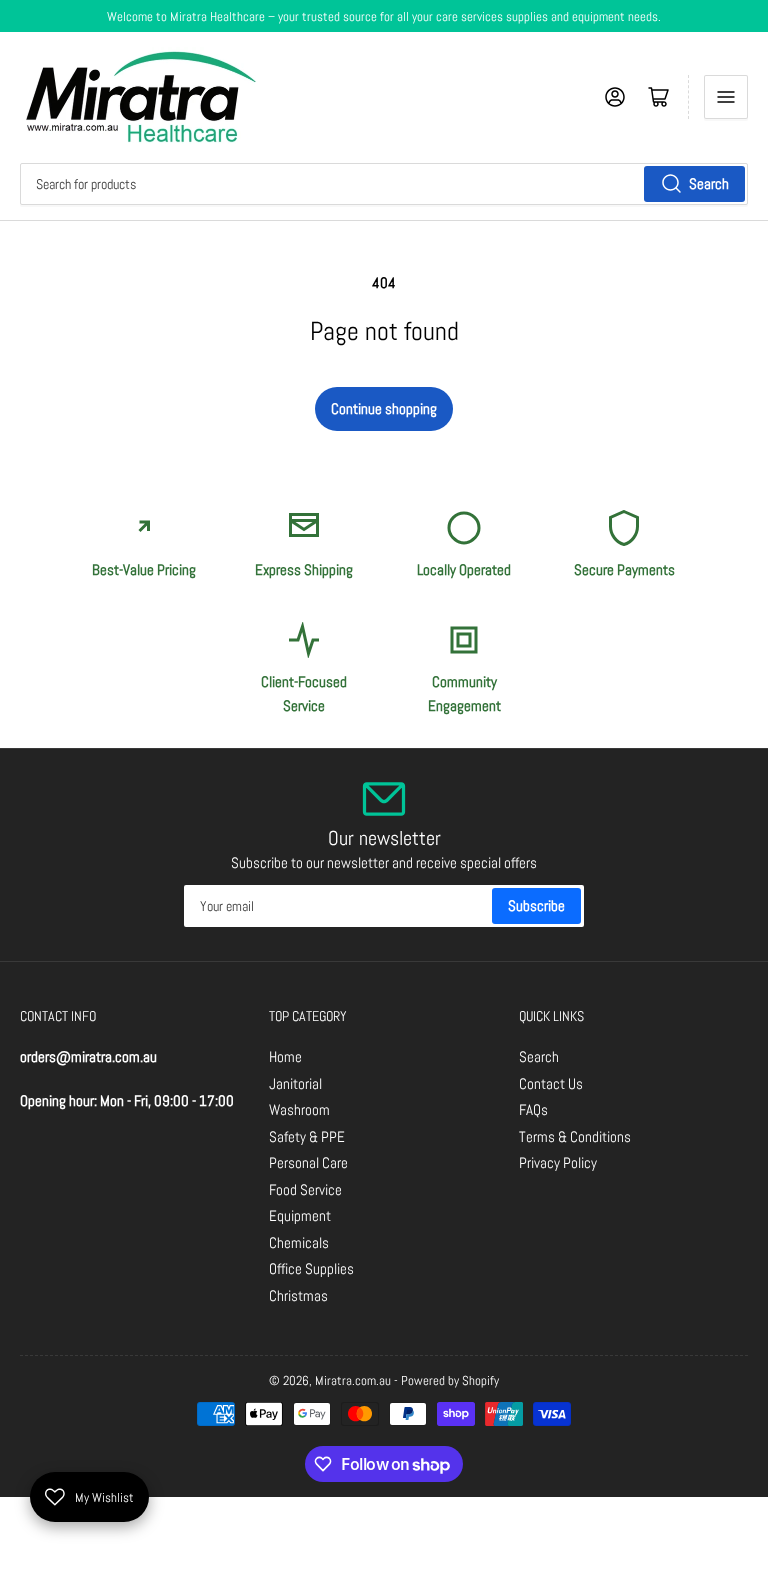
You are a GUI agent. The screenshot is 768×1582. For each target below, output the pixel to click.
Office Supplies (311, 1268)
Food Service (305, 1189)
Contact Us (551, 1083)
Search (709, 183)
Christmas (298, 1295)
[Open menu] (726, 97)
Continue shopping (384, 408)
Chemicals (299, 1242)
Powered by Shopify (450, 1380)
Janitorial (295, 1083)
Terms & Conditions (575, 1136)
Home (285, 1056)
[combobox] (384, 184)
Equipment (300, 1215)
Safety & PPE (307, 1136)
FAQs (533, 1109)
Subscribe (536, 905)
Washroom (299, 1109)
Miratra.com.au (353, 1380)
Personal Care (308, 1162)
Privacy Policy (558, 1162)
